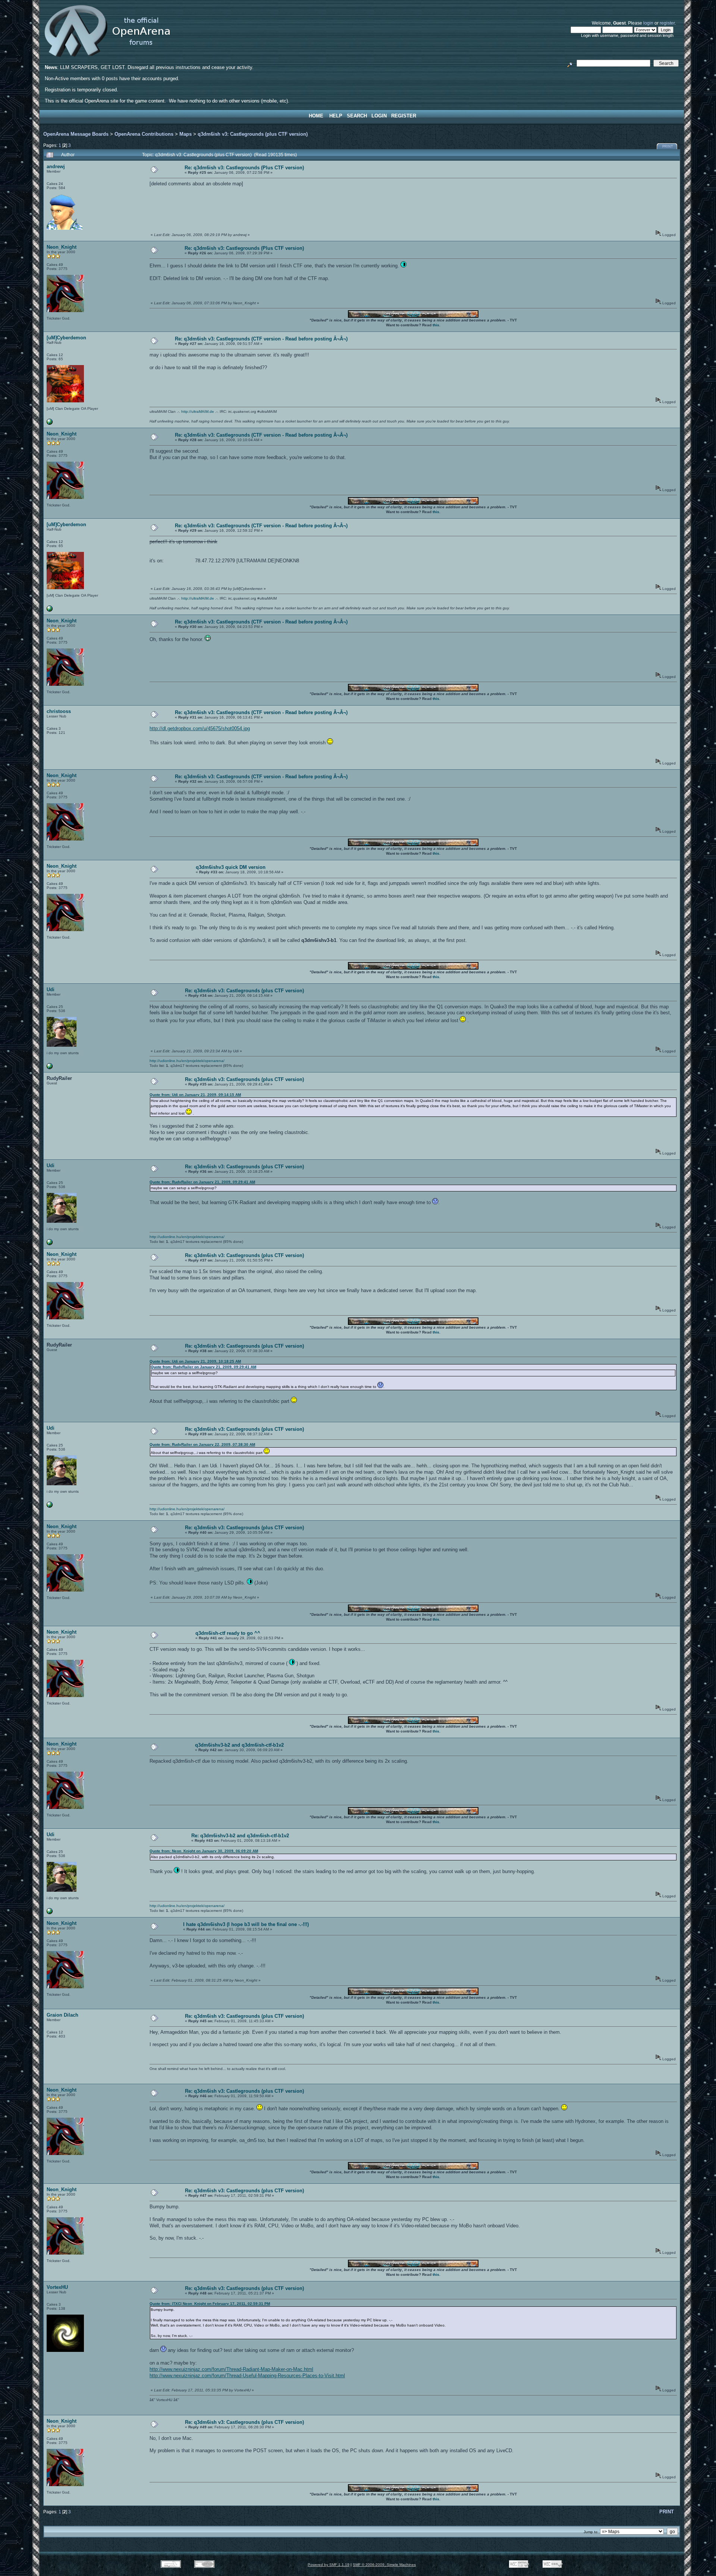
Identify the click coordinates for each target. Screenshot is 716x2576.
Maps (186, 134)
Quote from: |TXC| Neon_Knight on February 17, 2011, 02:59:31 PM (210, 2304)
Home (316, 116)
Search (357, 116)
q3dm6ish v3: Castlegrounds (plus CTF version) (253, 134)
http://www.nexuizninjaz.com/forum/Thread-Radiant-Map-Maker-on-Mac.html (231, 2369)
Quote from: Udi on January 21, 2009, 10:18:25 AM (195, 1361)
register (667, 23)
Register (404, 116)
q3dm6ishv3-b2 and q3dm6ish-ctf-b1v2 (239, 1745)
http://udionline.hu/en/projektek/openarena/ (187, 1061)
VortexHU (57, 2287)
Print (668, 147)
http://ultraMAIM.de (198, 411)
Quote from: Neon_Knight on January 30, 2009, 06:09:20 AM (204, 1851)
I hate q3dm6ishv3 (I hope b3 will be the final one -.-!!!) (246, 1924)
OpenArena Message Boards (76, 134)
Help (336, 116)
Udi (51, 989)
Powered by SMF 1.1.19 (329, 2565)
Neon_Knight (62, 247)
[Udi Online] (50, 1068)
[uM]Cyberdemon (66, 338)
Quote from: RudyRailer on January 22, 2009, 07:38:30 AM (202, 1444)
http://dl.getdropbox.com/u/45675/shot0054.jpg (200, 728)
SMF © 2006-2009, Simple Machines (384, 2565)
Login (379, 116)
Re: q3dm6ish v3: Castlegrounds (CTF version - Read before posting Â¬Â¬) (261, 339)
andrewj (56, 167)
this (436, 325)
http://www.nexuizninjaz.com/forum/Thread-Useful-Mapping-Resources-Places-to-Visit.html (247, 2376)
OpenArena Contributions (144, 134)
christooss (59, 711)
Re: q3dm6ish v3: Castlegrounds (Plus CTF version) (244, 168)
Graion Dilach (62, 2015)
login (648, 23)
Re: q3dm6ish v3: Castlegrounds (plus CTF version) (244, 991)
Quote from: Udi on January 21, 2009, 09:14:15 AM (195, 1095)
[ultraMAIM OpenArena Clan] (50, 423)
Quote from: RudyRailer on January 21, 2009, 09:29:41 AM (202, 1182)
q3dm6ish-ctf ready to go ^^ (228, 1633)
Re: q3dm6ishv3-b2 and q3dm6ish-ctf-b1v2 (240, 1836)
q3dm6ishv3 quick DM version (231, 867)
